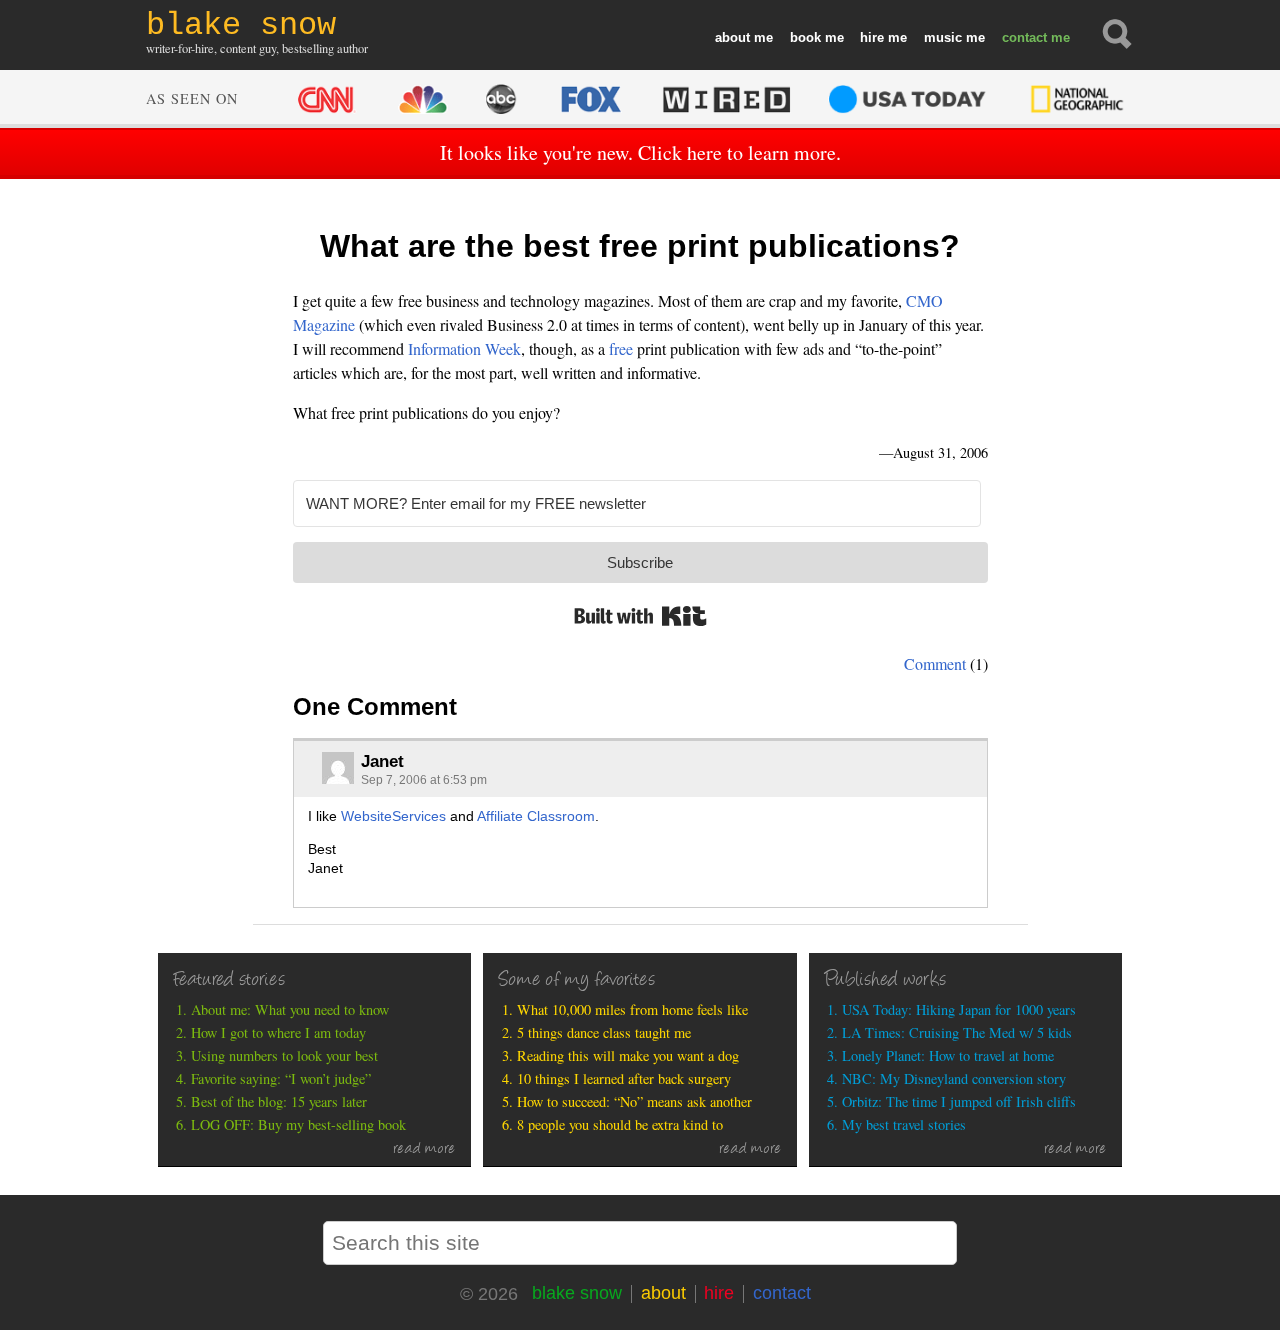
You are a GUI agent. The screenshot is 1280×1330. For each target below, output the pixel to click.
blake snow (577, 1293)
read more (424, 1150)
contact (1024, 37)
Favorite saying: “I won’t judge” (281, 1078)
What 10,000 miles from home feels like (632, 1009)
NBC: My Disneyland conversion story (954, 1078)
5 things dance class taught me (604, 1032)
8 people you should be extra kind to (620, 1124)
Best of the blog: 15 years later (279, 1101)
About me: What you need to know (290, 1009)
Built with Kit (640, 616)
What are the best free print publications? (640, 246)
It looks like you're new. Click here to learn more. (640, 152)
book (805, 37)
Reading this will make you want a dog (628, 1055)
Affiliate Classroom (536, 816)
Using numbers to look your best (284, 1055)
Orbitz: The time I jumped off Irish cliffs (959, 1101)
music (943, 37)
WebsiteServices (393, 816)
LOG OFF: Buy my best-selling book (298, 1124)
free (621, 348)
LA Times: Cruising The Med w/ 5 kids (957, 1032)
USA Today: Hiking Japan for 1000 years (959, 1009)
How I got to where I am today (278, 1032)
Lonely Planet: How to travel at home (948, 1055)
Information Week (464, 348)
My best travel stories (904, 1124)
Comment (935, 663)
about (732, 37)
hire (872, 37)
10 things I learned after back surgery (624, 1078)
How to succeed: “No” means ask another (634, 1101)
